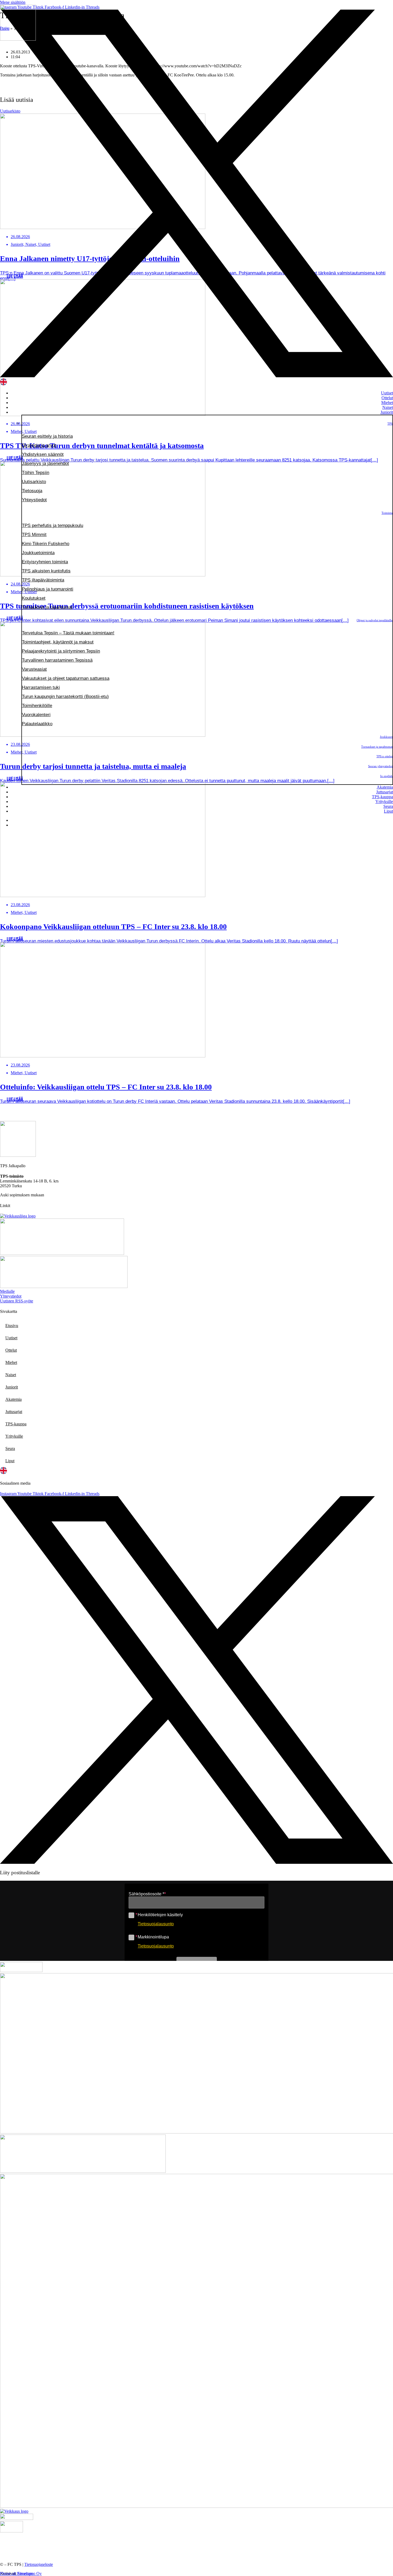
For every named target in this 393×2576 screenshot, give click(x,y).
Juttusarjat (385, 792)
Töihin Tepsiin (36, 473)
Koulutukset (34, 598)
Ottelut (387, 398)
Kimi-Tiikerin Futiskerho (46, 544)
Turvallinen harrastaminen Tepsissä (57, 660)
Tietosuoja (32, 491)
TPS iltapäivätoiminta (43, 580)
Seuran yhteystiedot (380, 766)
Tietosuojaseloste (39, 2564)
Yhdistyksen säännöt (43, 454)
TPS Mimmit (34, 535)
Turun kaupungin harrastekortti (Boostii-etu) (65, 697)
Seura (388, 806)
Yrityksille (384, 802)
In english (386, 776)
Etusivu (12, 1326)
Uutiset (387, 393)
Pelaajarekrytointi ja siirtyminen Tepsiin (61, 651)
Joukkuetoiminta (38, 553)
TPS (390, 424)
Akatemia (385, 787)
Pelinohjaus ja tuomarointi (48, 589)
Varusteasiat (34, 669)
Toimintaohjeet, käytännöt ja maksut (58, 642)
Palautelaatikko (37, 724)
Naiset (388, 407)
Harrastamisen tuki (41, 687)
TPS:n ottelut (384, 756)
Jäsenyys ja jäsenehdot (45, 463)
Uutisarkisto (34, 482)
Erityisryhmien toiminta (45, 562)
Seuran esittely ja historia (47, 436)
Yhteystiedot (34, 500)
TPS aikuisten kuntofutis (46, 571)
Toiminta (387, 513)
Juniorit (387, 412)
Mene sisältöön (13, 2)
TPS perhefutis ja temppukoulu (53, 525)
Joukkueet (386, 737)
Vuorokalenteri (36, 715)
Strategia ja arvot (39, 445)
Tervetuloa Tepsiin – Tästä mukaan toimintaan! (68, 633)
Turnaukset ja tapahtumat (47, 607)
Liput (388, 811)
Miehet (387, 403)
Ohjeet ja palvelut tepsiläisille (375, 620)
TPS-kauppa (382, 797)
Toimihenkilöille (37, 706)
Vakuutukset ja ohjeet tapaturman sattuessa (66, 678)
